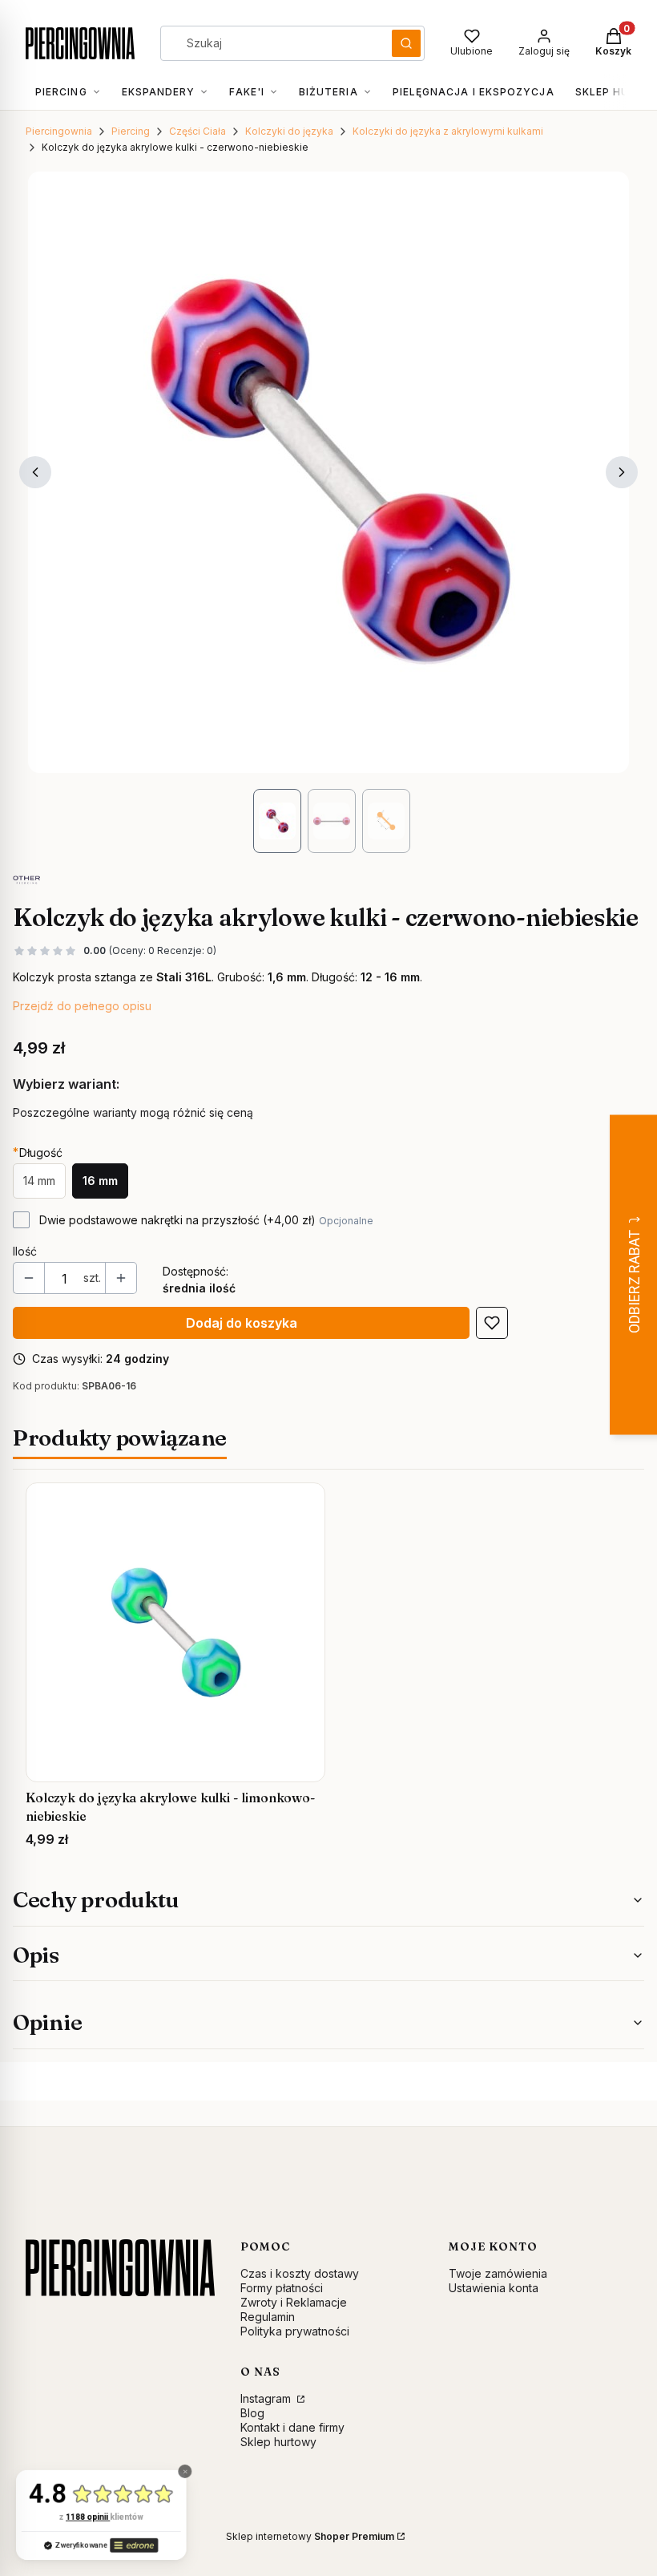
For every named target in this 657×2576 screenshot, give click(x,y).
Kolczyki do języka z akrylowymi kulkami (448, 131)
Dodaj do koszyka (242, 1323)
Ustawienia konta (494, 2288)
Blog (252, 2413)
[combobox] (271, 43)
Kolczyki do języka (289, 131)
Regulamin (268, 2317)
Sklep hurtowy (278, 2442)
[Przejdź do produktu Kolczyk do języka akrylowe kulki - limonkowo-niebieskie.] (175, 1632)
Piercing (131, 131)
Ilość (25, 1251)
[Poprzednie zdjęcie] (35, 472)
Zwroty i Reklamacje (294, 2302)
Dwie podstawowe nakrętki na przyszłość (206, 1220)
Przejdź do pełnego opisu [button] (82, 1006)
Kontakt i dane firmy (292, 2427)
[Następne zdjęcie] (622, 472)
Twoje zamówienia (498, 2273)
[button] (406, 43)
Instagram (267, 2398)
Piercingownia (59, 131)
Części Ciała (198, 131)
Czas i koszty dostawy (300, 2273)
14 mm (39, 1181)
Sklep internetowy (310, 2536)
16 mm (100, 1181)
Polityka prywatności (295, 2331)
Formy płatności (282, 2288)
